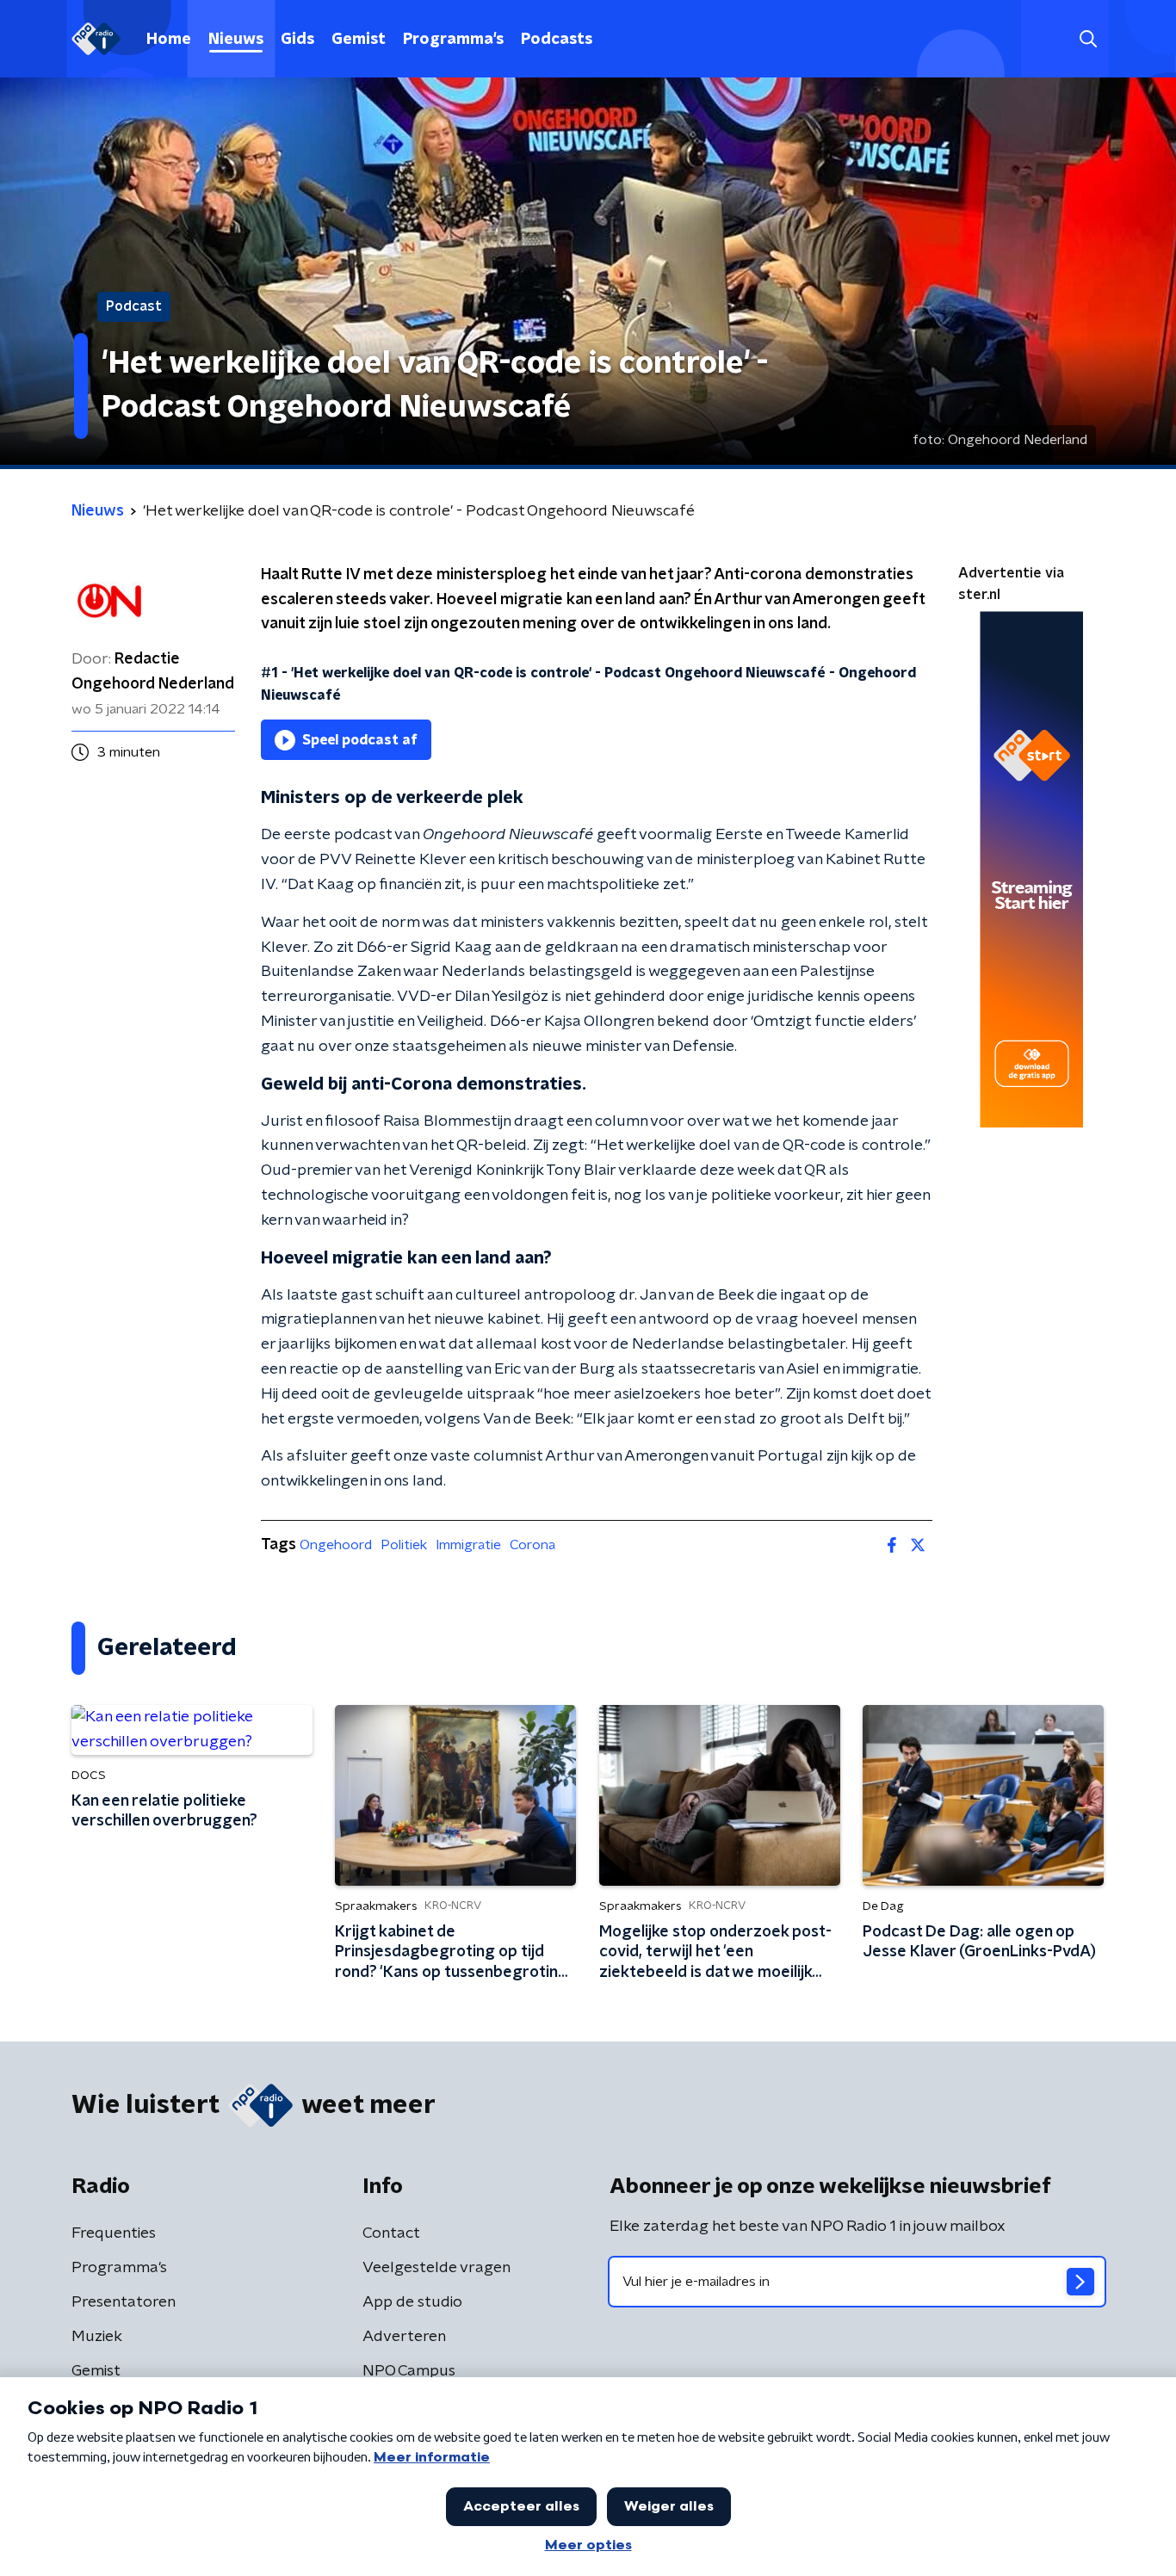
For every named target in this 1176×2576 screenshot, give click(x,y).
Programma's (453, 40)
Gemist (359, 40)
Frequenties (114, 2233)
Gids (297, 40)
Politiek (404, 1545)
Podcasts (557, 40)
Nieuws (236, 40)
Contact (391, 2233)
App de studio (412, 2302)
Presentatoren (124, 2302)
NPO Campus (409, 2371)
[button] (1088, 39)
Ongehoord (336, 1545)
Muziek (97, 2337)
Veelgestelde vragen (436, 2268)
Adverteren (404, 2337)
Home (169, 40)
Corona (532, 1545)
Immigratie (468, 1545)
